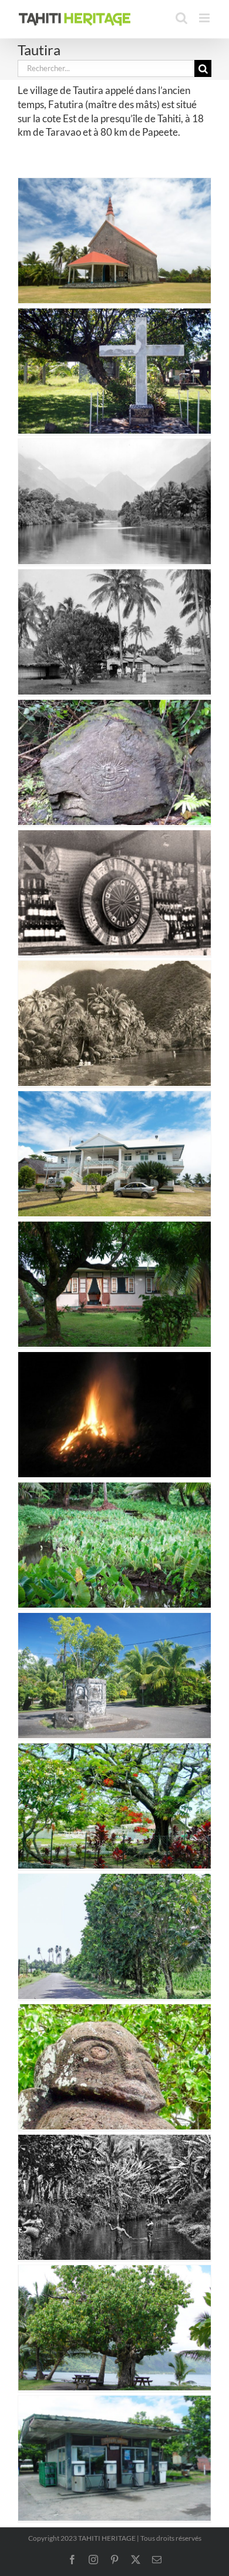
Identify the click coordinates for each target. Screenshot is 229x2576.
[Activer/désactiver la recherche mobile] (181, 18)
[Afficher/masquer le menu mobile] (205, 18)
